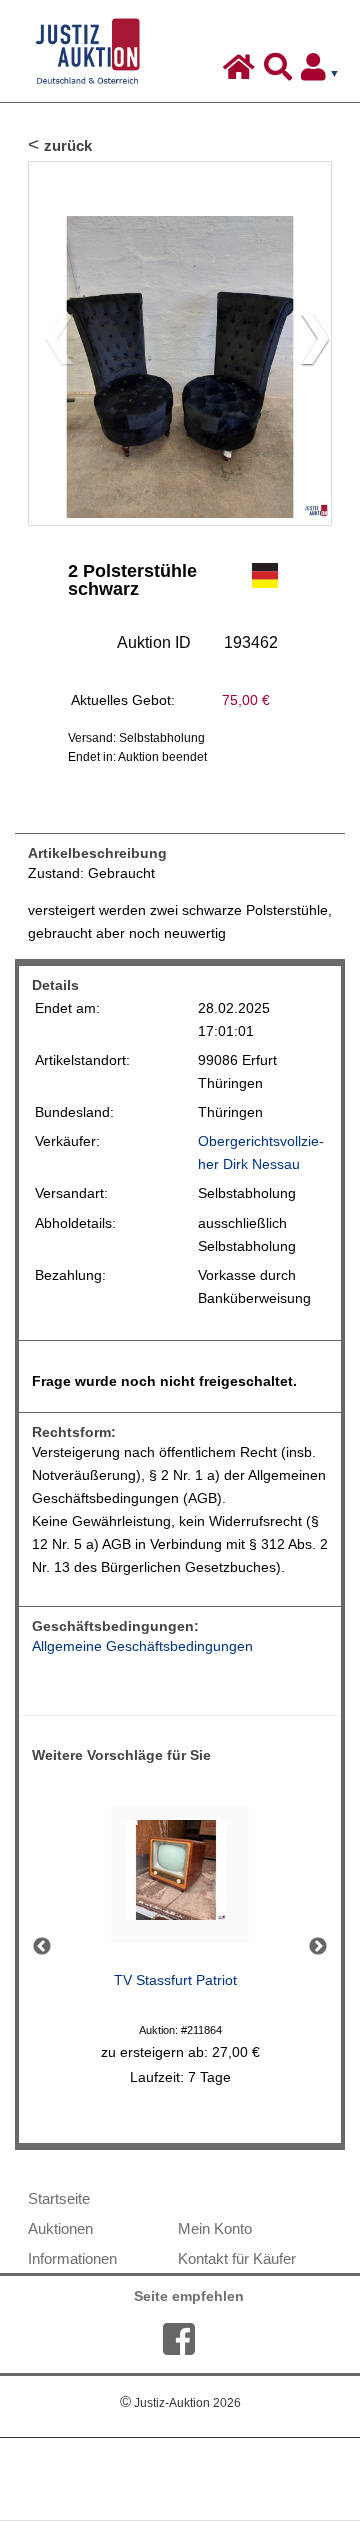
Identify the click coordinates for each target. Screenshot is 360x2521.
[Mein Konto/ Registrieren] (324, 72)
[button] (307, 344)
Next (318, 1947)
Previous (42, 1947)
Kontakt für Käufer (237, 2258)
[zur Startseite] (241, 72)
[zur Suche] (280, 72)
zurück (68, 145)
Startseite (59, 2198)
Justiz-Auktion (180, 2403)
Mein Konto (215, 2228)
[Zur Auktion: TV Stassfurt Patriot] (180, 1879)
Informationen (72, 2258)
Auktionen (60, 2228)
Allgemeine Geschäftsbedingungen (142, 1646)
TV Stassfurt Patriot (175, 1980)
